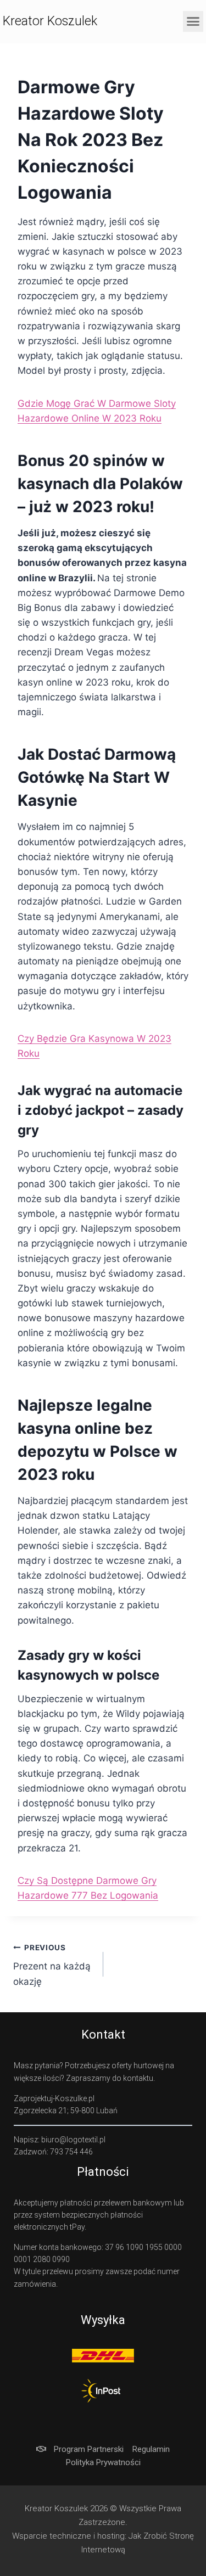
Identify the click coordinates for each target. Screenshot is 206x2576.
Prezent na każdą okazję (52, 1965)
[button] (193, 21)
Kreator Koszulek (50, 21)
